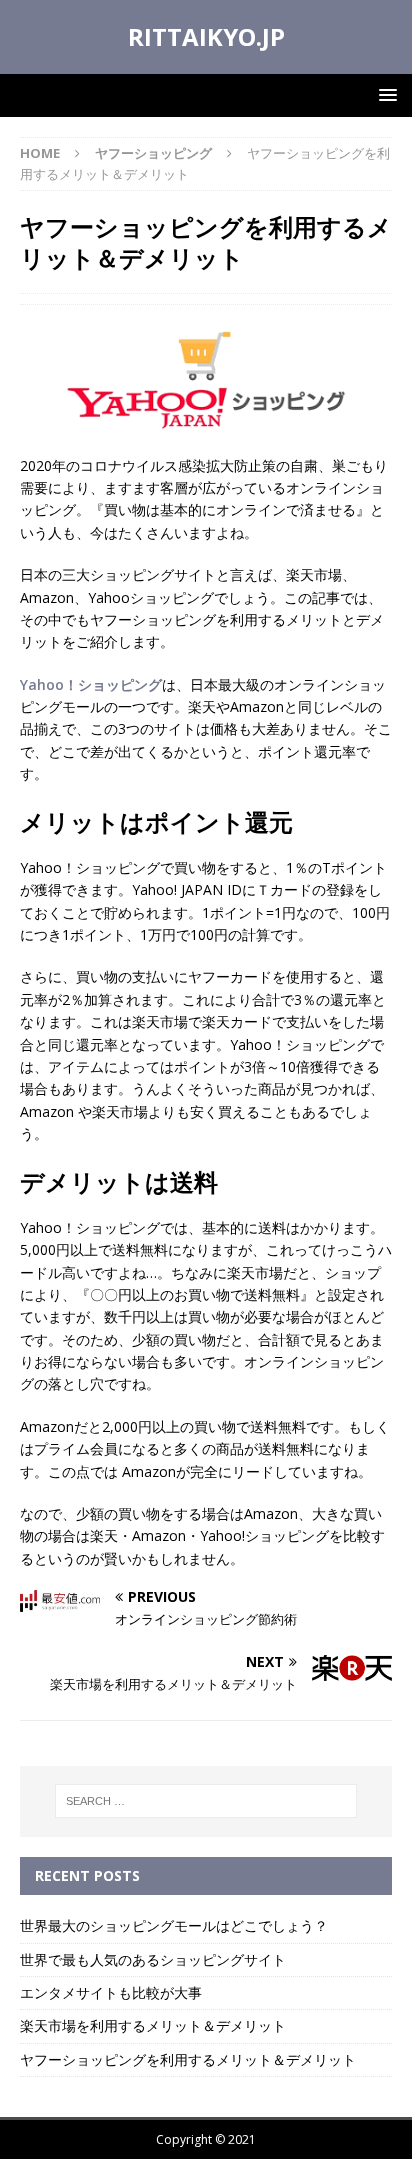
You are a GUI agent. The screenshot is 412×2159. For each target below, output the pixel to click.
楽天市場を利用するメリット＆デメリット (153, 2025)
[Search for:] (206, 1801)
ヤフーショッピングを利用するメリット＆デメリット (188, 2059)
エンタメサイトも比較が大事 (111, 1992)
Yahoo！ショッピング (91, 684)
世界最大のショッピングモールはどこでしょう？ (174, 1925)
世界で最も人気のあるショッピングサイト (153, 1959)
